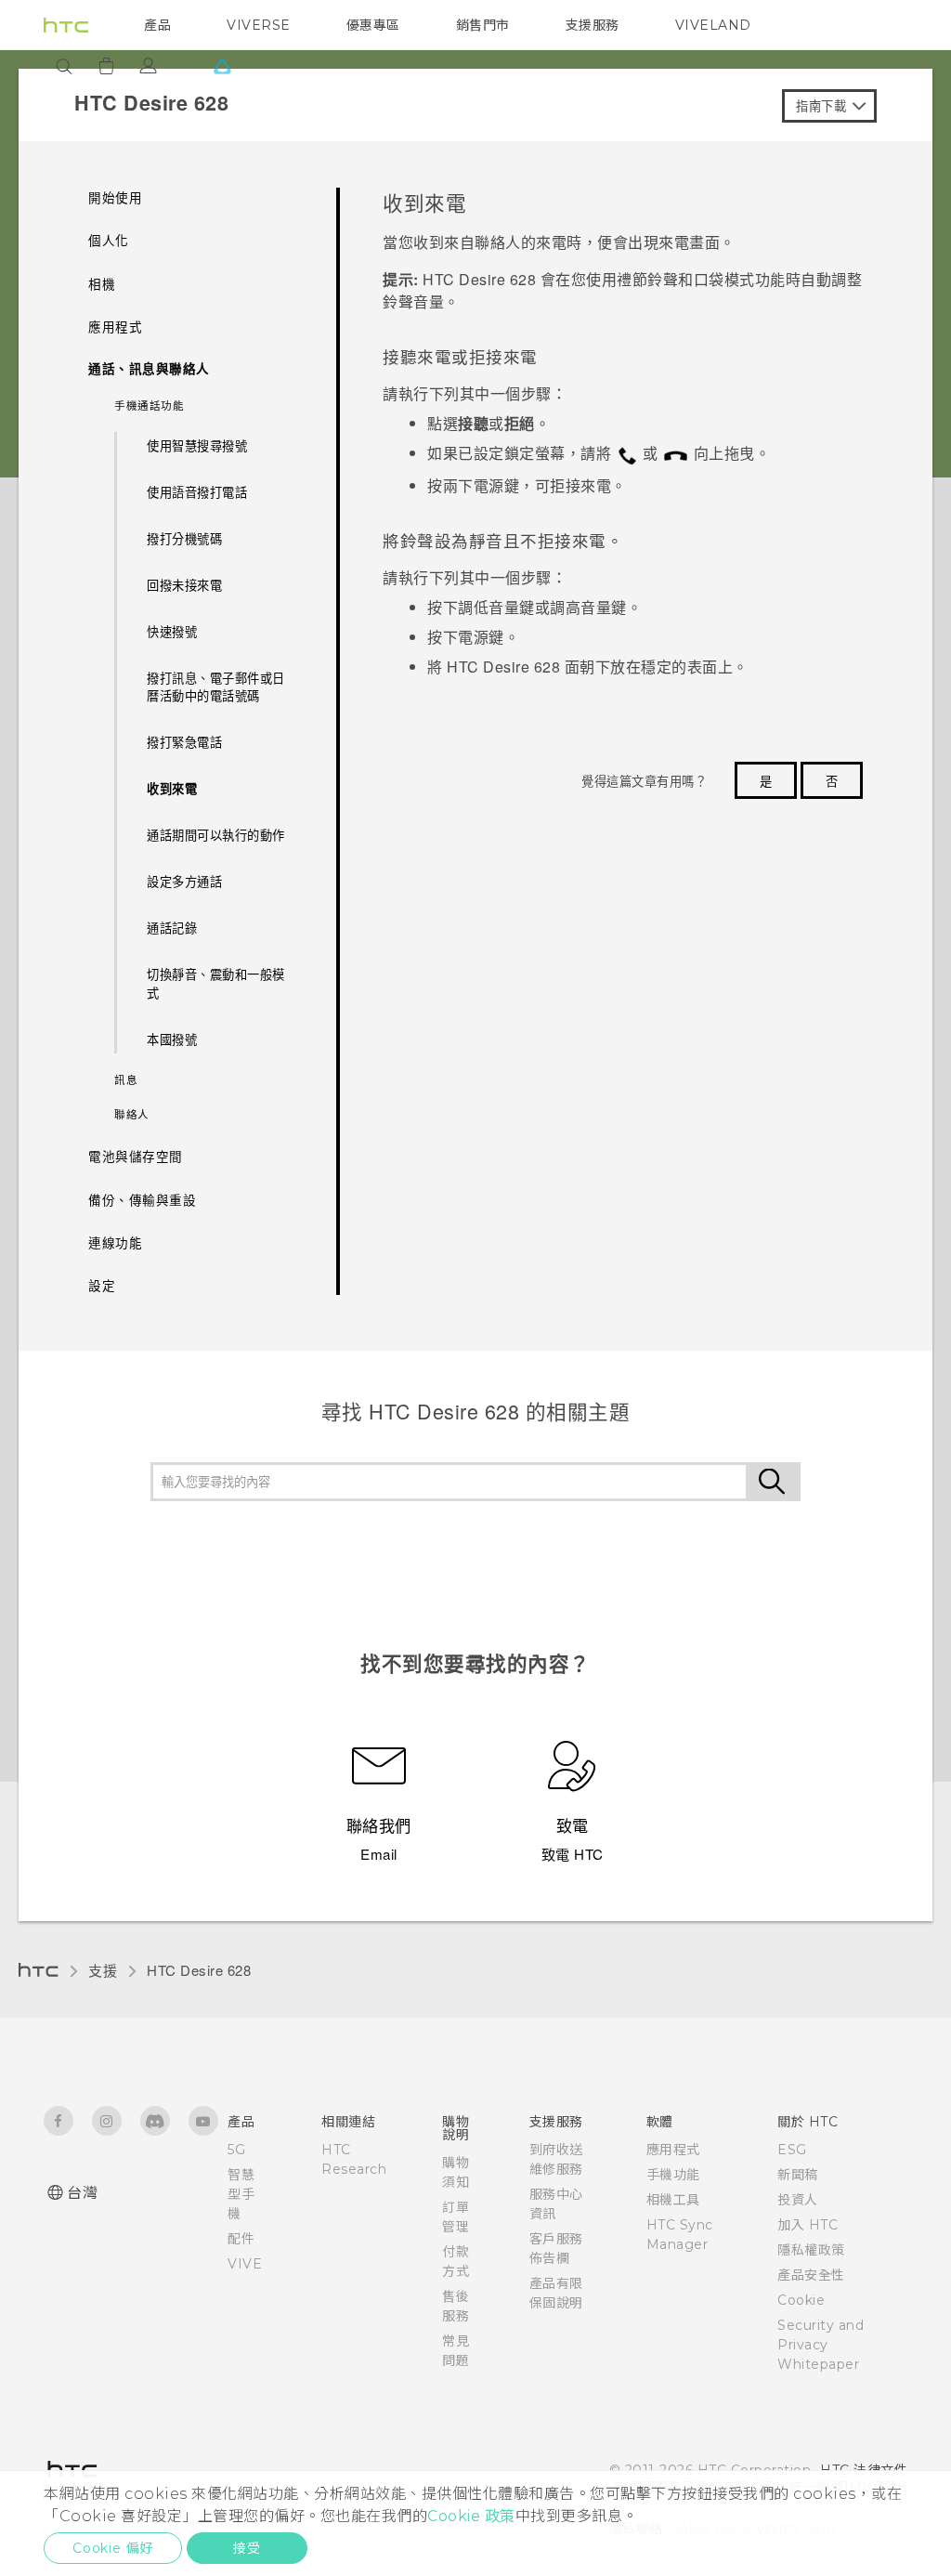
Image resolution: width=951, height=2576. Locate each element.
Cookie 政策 (471, 2516)
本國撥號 (172, 1039)
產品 (157, 25)
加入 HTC (808, 2225)
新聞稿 (798, 2175)
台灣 (82, 2193)
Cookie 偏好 (113, 2548)
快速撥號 (172, 631)
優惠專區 (373, 25)
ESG (792, 2150)
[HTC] (66, 25)
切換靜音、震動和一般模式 (216, 983)
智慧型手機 (241, 2194)
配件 (241, 2239)
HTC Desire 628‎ (199, 1970)
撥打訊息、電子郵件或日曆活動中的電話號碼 (216, 687)
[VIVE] (222, 66)
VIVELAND (713, 25)
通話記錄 (172, 928)
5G (236, 2150)
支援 (103, 1970)
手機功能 (673, 2175)
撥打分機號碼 (184, 538)
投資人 (798, 2200)
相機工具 (673, 2200)
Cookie (801, 2300)
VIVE (245, 2264)
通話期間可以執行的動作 (216, 835)
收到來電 (172, 788)
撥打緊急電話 (184, 742)
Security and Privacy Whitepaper (821, 2345)
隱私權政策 (811, 2250)
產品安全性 (811, 2275)
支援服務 (593, 25)
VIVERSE (259, 25)
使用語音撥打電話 (197, 492)
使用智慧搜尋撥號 (197, 445)
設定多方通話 (184, 881)
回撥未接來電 (184, 585)
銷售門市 (483, 25)
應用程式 (673, 2150)
